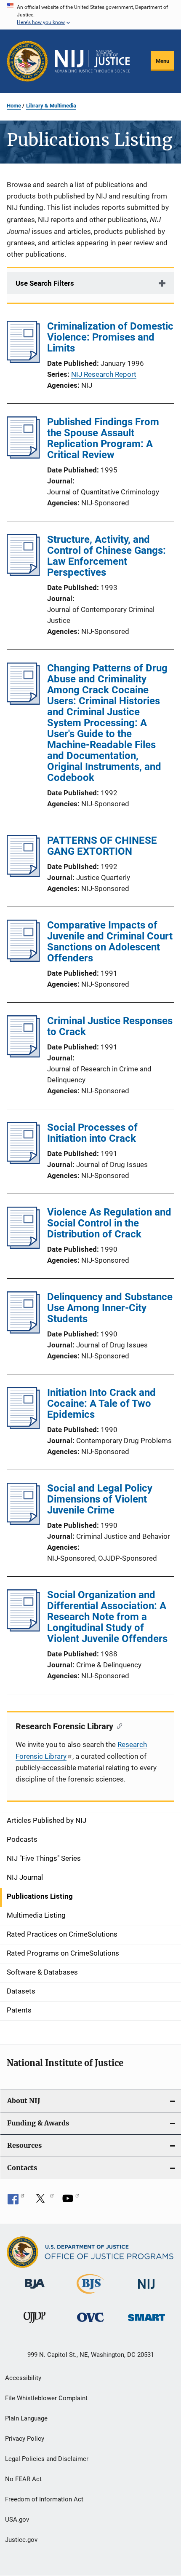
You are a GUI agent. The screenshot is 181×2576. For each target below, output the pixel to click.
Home (14, 106)
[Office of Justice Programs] (27, 61)
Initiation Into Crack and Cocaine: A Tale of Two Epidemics (101, 1403)
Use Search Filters (45, 283)
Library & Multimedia (51, 106)
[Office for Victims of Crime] (90, 2323)
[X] (43, 2201)
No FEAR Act (23, 2479)
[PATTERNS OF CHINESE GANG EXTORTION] (23, 875)
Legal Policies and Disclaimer (47, 2459)
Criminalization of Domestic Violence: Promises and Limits (110, 337)
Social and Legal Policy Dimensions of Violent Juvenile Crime (100, 1499)
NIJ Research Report (104, 374)
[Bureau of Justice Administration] (35, 2290)
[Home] (92, 61)
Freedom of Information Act (44, 2499)
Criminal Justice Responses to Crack (110, 1026)
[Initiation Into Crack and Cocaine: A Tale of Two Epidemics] (23, 1427)
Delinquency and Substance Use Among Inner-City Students (110, 1308)
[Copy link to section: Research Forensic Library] (118, 1725)
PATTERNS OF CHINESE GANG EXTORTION (102, 846)
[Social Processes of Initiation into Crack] (23, 1162)
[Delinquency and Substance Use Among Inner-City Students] (23, 1331)
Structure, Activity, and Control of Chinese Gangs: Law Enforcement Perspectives (106, 556)
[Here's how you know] (90, 15)
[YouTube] (71, 2201)
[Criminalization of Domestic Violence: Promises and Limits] (23, 360)
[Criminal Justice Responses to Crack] (23, 1055)
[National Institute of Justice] (146, 2290)
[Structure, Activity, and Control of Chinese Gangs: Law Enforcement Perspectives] (23, 574)
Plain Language (26, 2418)
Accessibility (23, 2378)
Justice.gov (21, 2540)
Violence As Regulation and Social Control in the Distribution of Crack (109, 1223)
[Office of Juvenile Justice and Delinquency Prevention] (35, 2324)
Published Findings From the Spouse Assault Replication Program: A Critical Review (103, 438)
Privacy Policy (25, 2439)
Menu (162, 61)
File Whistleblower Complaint (46, 2398)
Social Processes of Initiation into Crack (92, 1133)
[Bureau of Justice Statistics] (90, 2295)
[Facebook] (16, 2201)
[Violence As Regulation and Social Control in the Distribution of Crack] (23, 1246)
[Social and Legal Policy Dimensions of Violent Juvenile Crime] (23, 1522)
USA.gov (17, 2520)
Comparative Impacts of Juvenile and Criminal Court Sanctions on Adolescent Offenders (110, 942)
